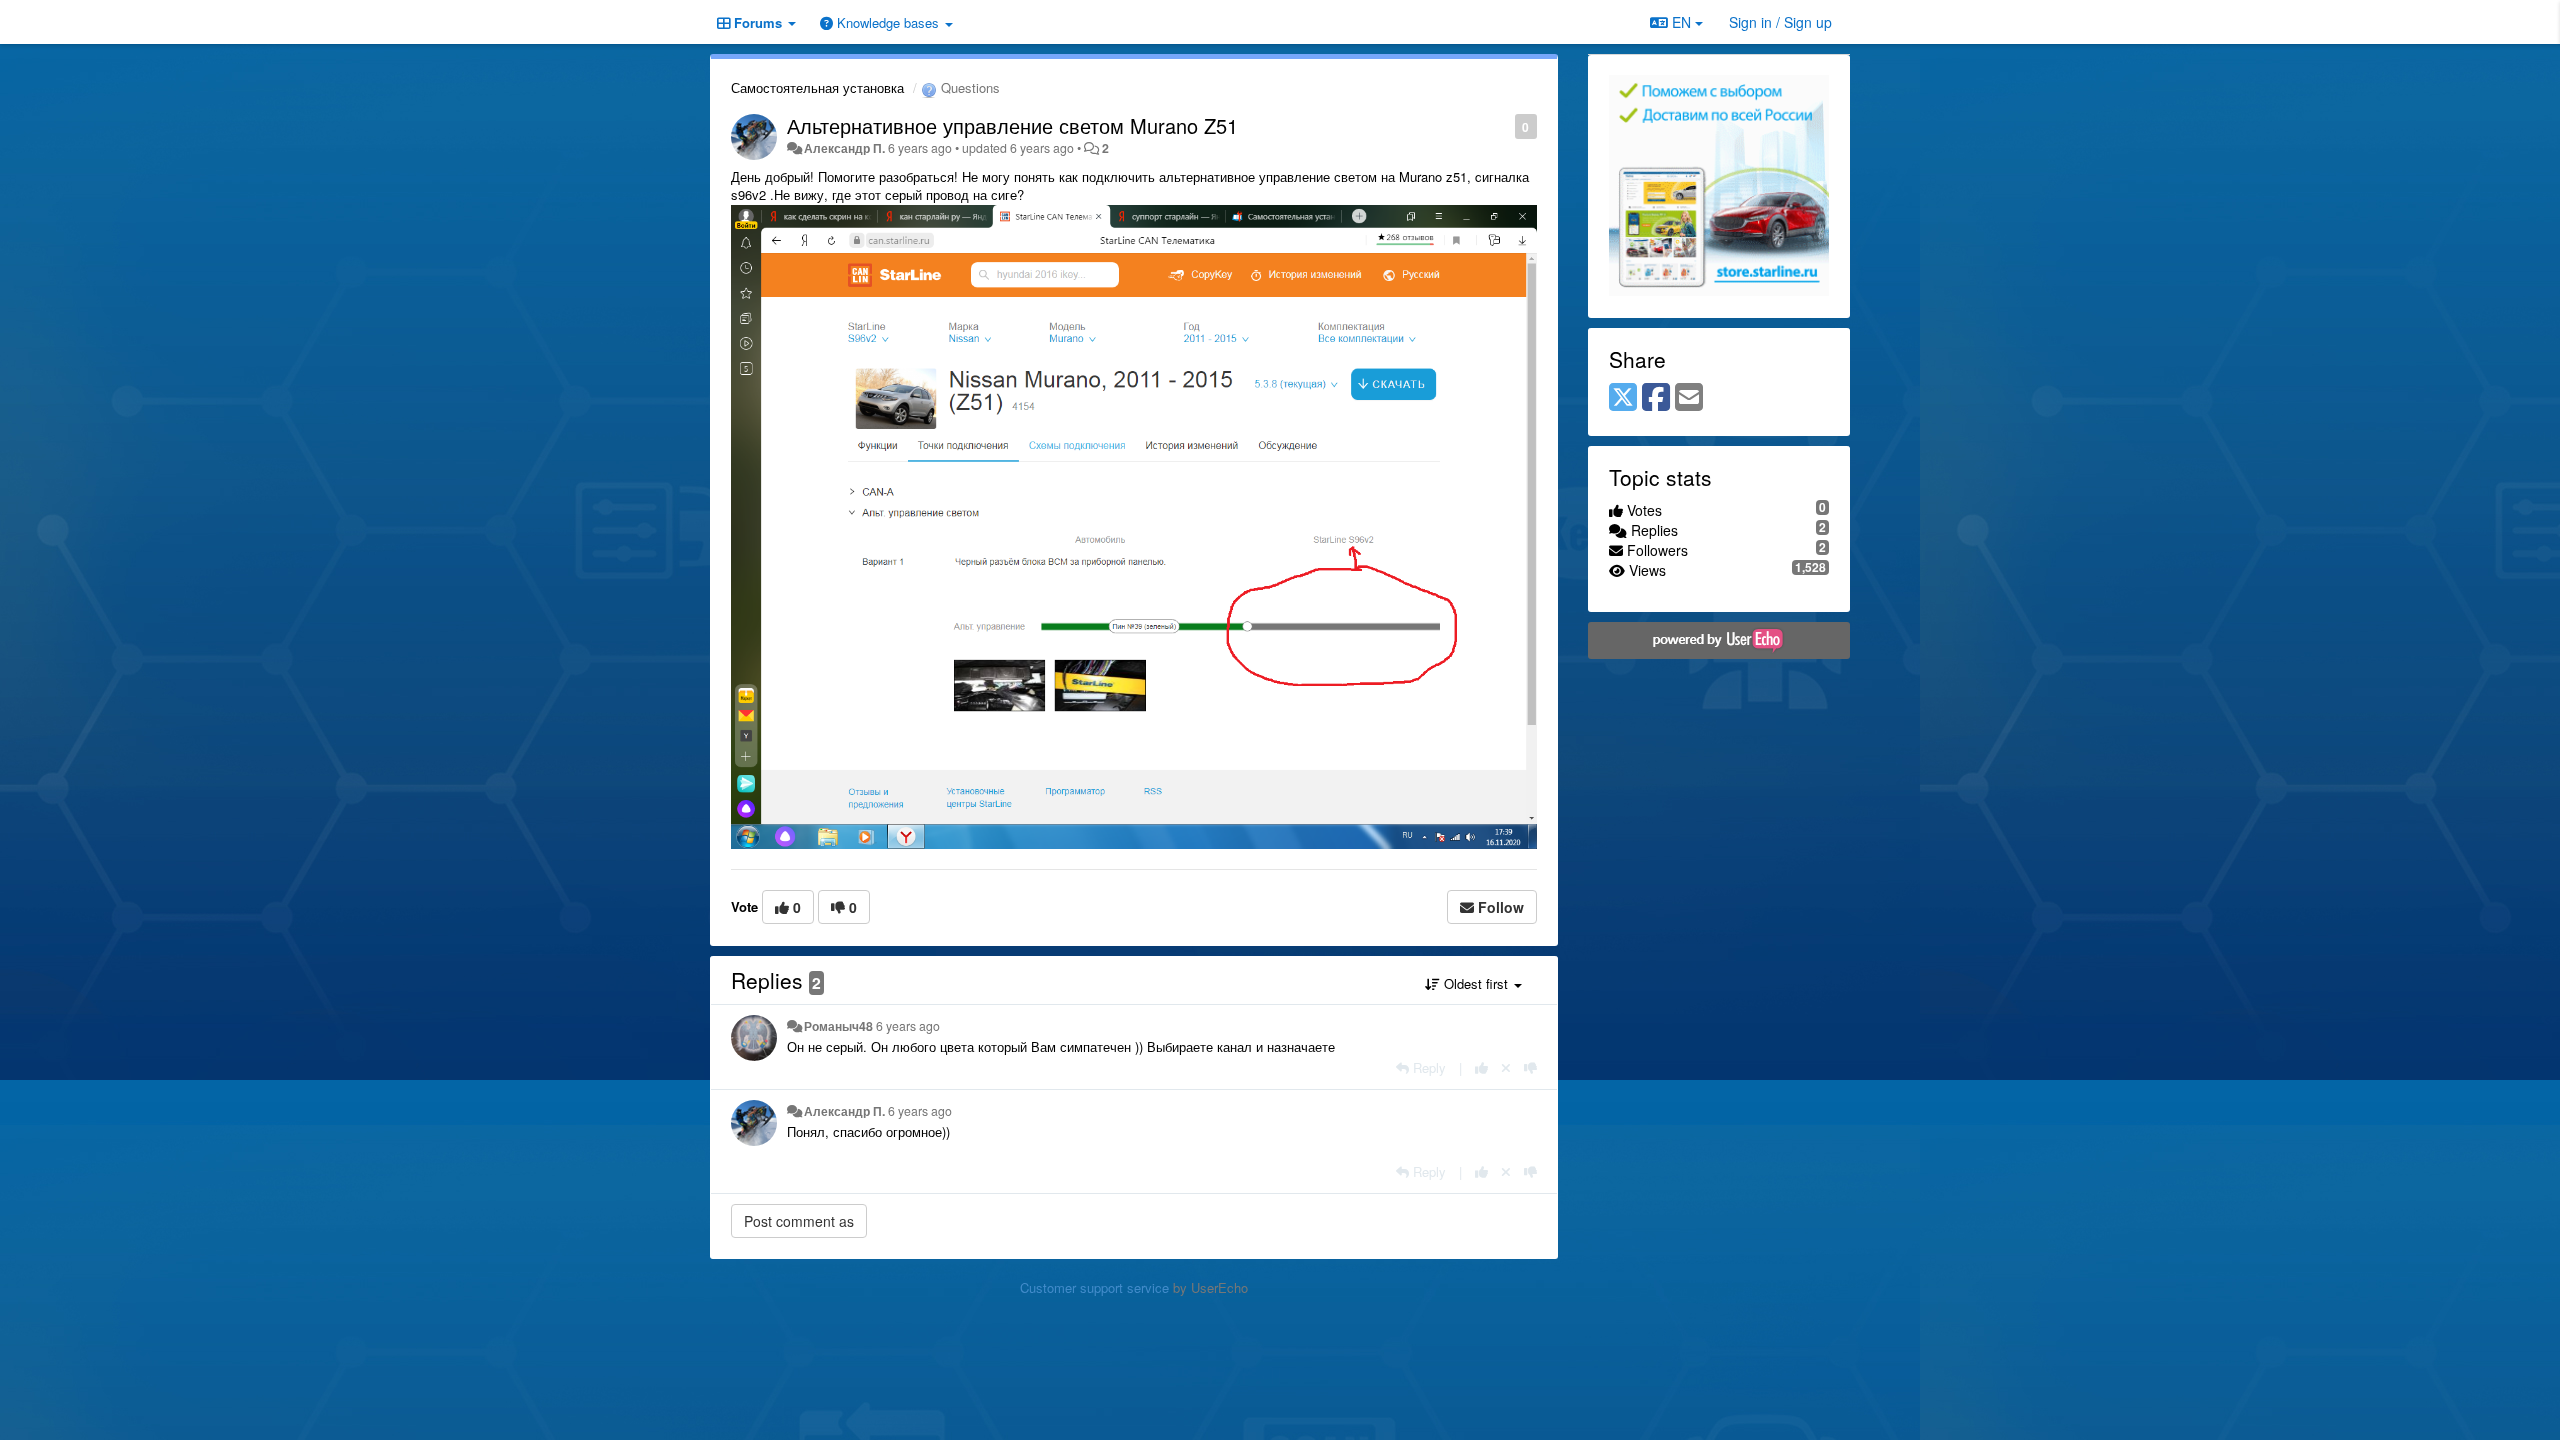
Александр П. (844, 148)
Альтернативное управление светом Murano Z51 (1012, 125)
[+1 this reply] (1481, 1067)
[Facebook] (1656, 398)
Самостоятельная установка (817, 87)
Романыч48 (838, 1026)
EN (1681, 22)
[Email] (1689, 398)
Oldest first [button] (1476, 983)
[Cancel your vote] (1506, 1067)
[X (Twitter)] (1623, 398)
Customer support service (1094, 1287)
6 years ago (908, 1026)
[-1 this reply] (1530, 1067)
